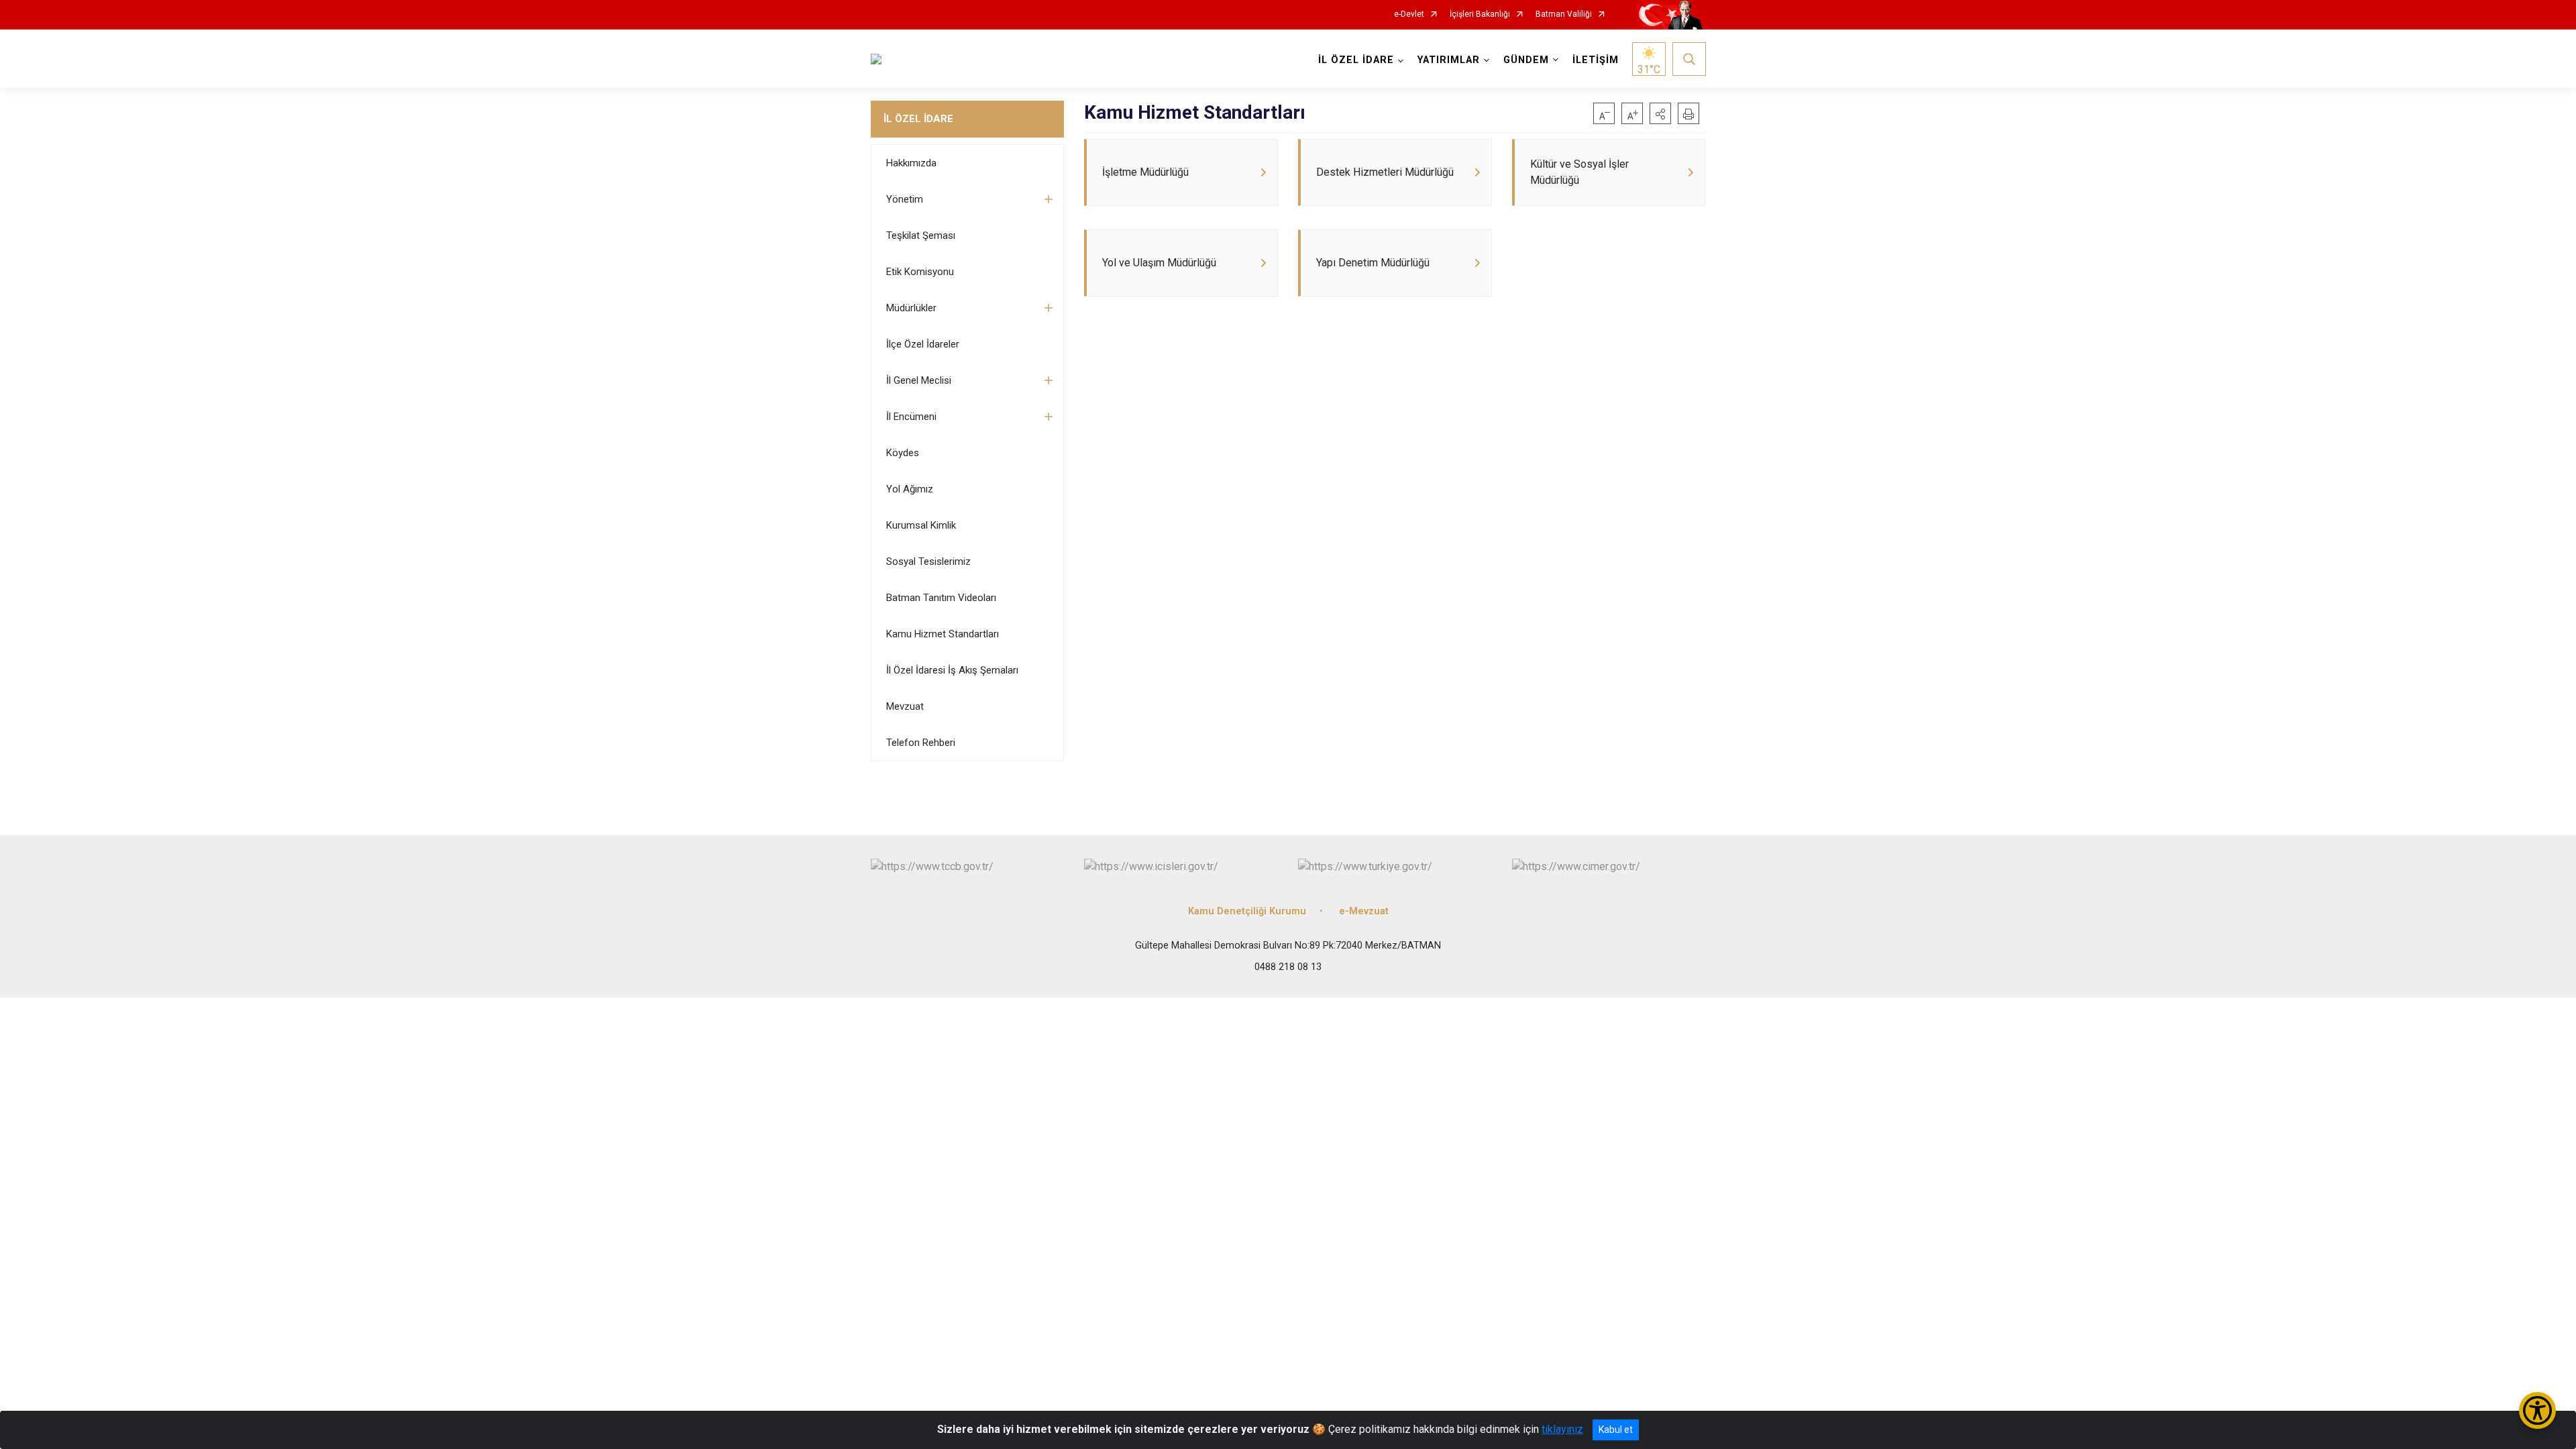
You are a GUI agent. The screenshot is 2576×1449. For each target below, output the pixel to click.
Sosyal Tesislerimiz (928, 561)
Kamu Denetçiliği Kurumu (1247, 911)
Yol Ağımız (910, 489)
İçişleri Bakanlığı (1480, 14)
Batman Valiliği (1564, 14)
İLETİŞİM (1596, 60)
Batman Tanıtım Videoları (941, 598)
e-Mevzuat (1364, 911)
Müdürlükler (911, 308)
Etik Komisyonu (920, 272)
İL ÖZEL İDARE (918, 119)
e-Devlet (1409, 14)
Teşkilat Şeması (921, 235)
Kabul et (1616, 1430)
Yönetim (905, 199)
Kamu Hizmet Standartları (943, 634)
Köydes (903, 453)
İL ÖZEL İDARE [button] (1356, 60)
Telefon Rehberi (921, 743)
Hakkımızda (911, 163)
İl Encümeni (911, 417)
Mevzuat (905, 706)
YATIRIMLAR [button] (1449, 60)
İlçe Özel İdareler (923, 344)
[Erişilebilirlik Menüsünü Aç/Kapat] (2537, 1410)
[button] (1660, 113)
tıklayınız (1562, 1429)
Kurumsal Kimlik (921, 525)
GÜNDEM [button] (1526, 60)
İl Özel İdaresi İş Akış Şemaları (952, 670)
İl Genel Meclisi (919, 380)
